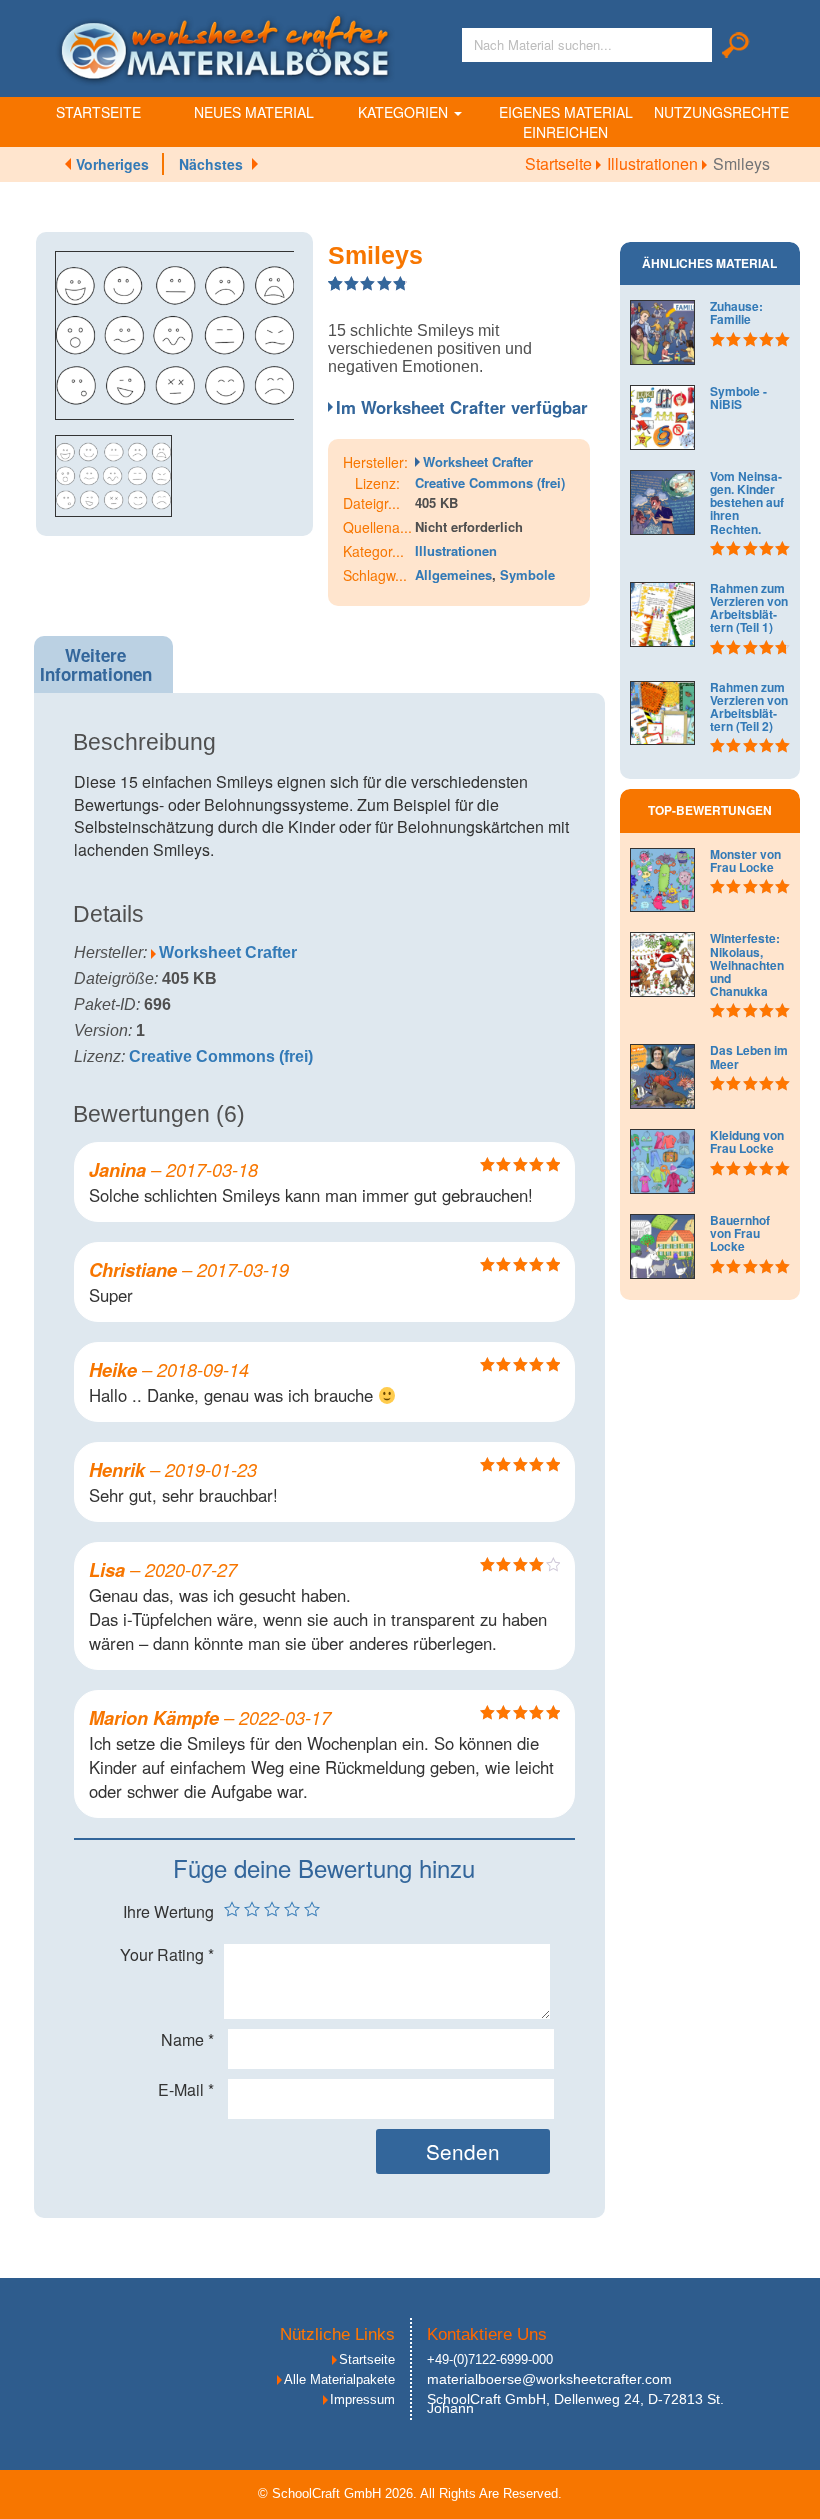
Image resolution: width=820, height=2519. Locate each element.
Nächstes (211, 164)
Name (187, 2040)
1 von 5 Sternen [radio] (232, 1909)
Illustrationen (654, 163)
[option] (175, 335)
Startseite (98, 112)
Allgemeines (453, 574)
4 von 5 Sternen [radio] (292, 1909)
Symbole (527, 574)
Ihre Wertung (168, 1912)
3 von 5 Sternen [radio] (272, 1909)
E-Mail (186, 2090)
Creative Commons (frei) (490, 482)
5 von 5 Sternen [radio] (312, 1909)
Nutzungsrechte (721, 112)
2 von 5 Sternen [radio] (252, 1909)
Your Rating (167, 1955)
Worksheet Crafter (478, 461)
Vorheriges (112, 164)
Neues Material (254, 112)
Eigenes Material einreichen (566, 122)
